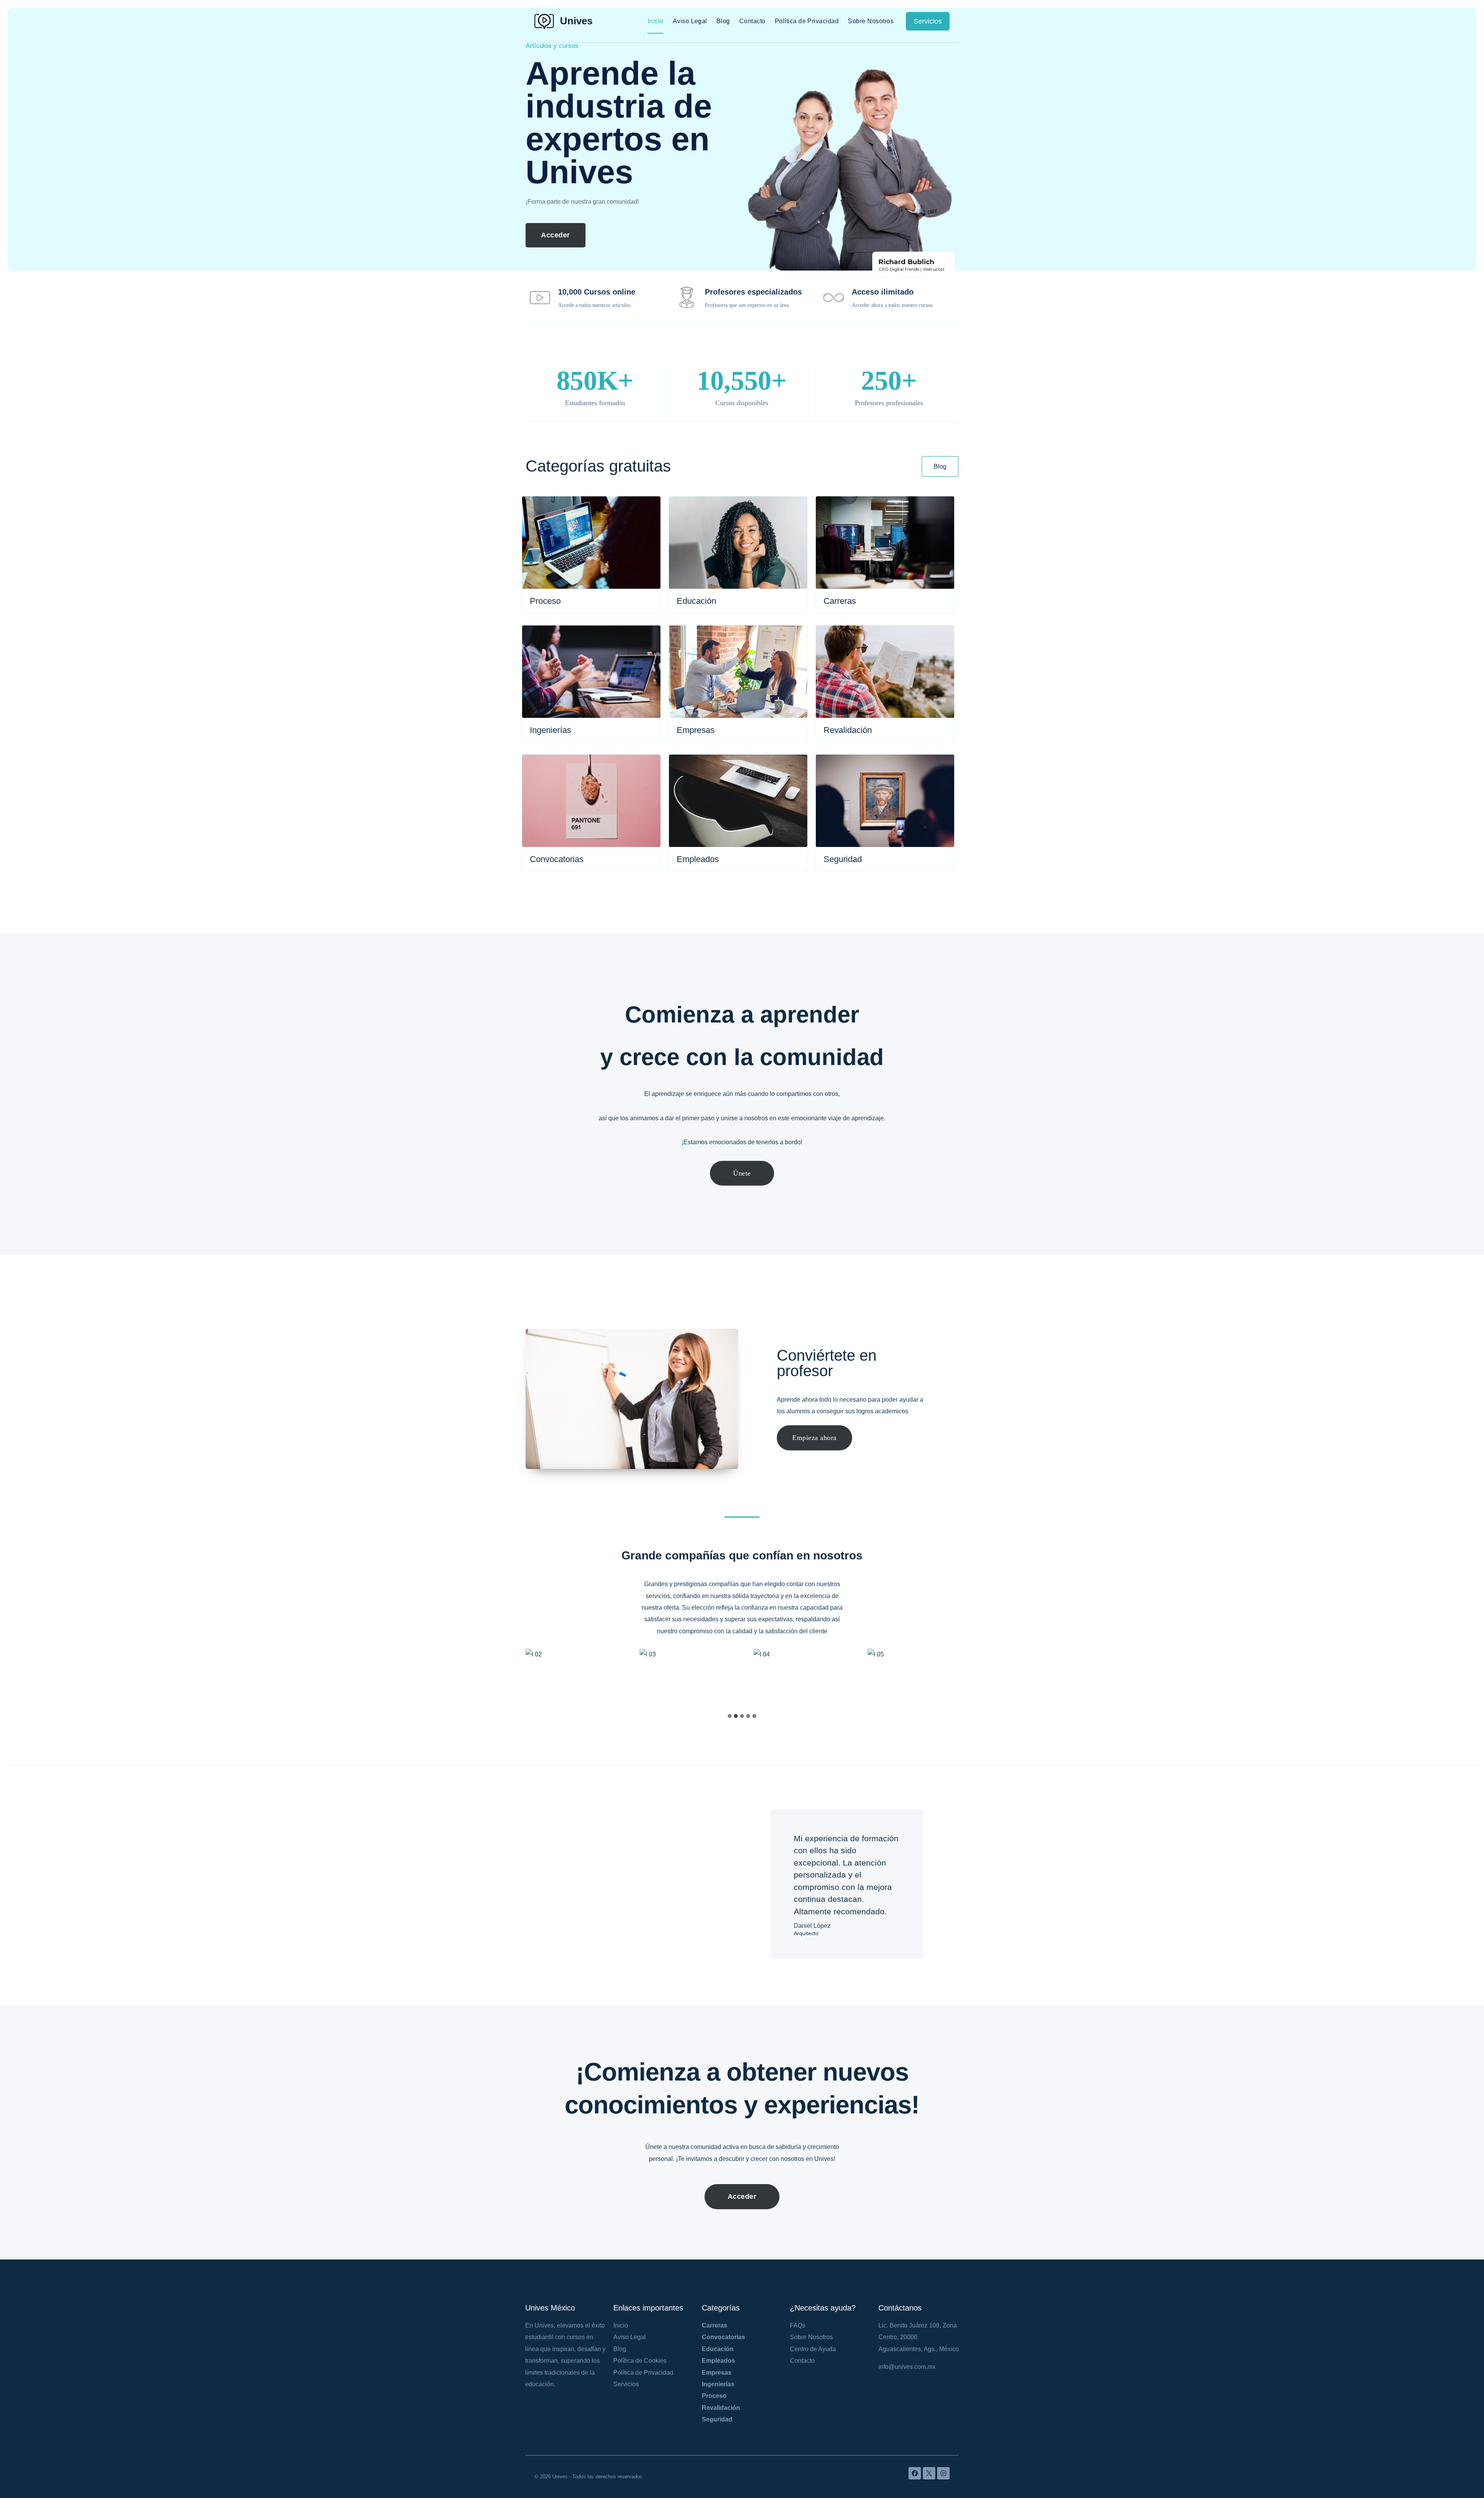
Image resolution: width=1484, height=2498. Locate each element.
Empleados (718, 2361)
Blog (723, 21)
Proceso (714, 2396)
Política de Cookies (640, 2361)
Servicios (928, 21)
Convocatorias (723, 2337)
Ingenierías (718, 2384)
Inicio (656, 21)
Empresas (717, 2373)
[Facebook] (915, 2473)
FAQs (798, 2325)
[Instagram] (943, 2473)
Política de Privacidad (807, 21)
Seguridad (717, 2419)
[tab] (730, 1716)
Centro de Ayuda (813, 2349)
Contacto (752, 21)
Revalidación (721, 2408)
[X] (929, 2473)
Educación (718, 2349)
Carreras (715, 2325)
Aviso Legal (690, 21)
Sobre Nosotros (871, 21)
